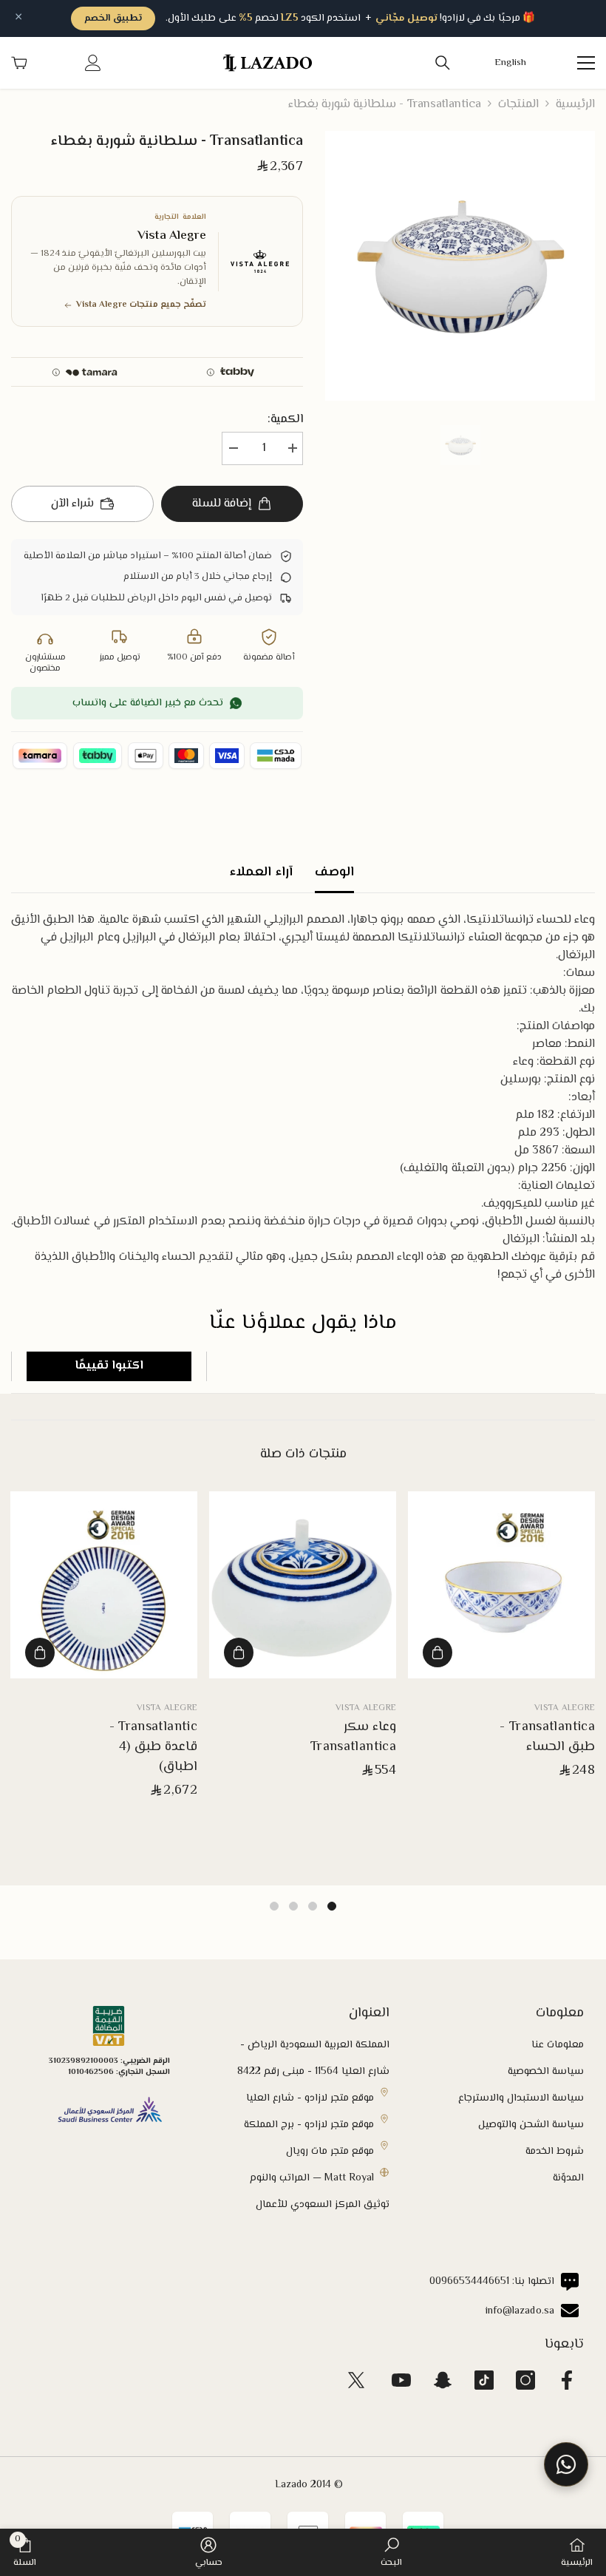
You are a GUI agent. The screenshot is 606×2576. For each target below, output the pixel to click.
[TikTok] (484, 2380)
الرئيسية (575, 105)
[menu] (586, 63)
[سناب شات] (443, 2380)
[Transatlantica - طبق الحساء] (501, 1585)
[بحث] (443, 63)
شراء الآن (72, 504)
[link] (391, 2552)
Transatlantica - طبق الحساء (547, 1738)
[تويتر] (356, 2380)
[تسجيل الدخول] (93, 63)
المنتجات (518, 105)
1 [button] (332, 1906)
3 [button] (293, 1906)
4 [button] (274, 1906)
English (511, 63)
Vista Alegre (565, 1708)
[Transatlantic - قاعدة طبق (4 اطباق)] (104, 1585)
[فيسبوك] (567, 2380)
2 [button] (313, 1906)
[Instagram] (525, 2380)
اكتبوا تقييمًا (109, 1366)
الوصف (334, 872)
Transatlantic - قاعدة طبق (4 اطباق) (153, 1748)
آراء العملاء (261, 872)
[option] (460, 266)
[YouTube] (401, 2380)
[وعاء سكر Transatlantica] (303, 1585)
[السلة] (19, 63)
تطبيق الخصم (113, 18)
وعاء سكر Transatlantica (353, 1738)
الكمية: (285, 420)
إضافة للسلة (222, 504)
